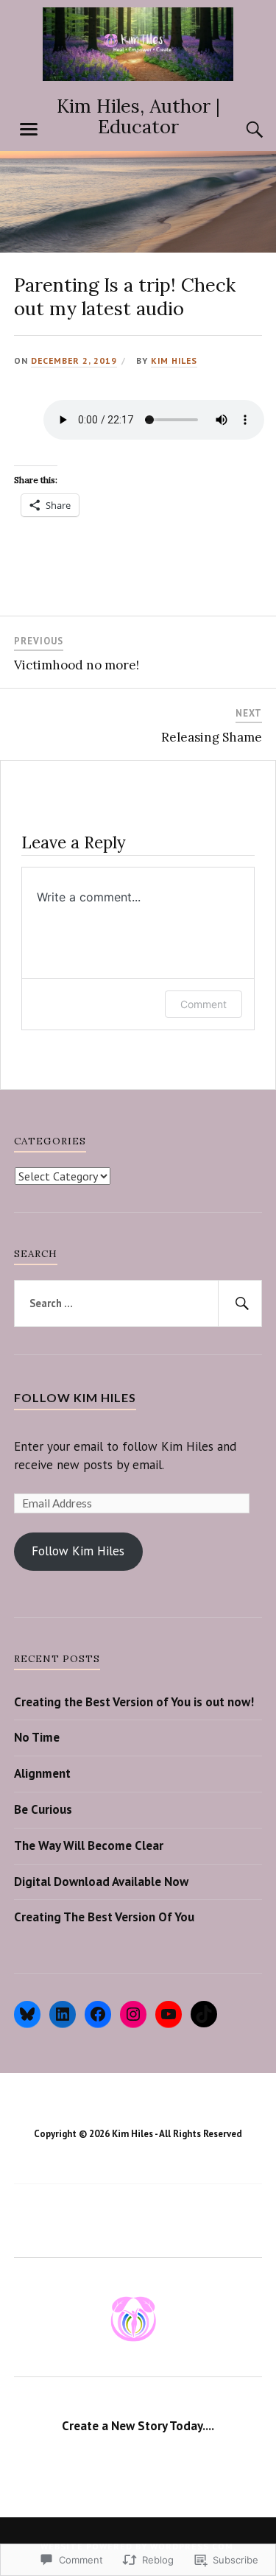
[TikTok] (204, 2014)
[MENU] (29, 130)
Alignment (42, 1773)
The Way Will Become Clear (89, 1845)
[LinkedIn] (63, 2014)
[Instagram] (133, 2014)
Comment (204, 1004)
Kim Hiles (174, 360)
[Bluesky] (27, 2014)
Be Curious (43, 1809)
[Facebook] (98, 2014)
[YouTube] (169, 2014)
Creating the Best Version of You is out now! (134, 1702)
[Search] (240, 130)
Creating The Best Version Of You (104, 1917)
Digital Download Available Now (101, 1882)
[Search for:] (138, 1303)
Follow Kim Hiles (75, 1397)
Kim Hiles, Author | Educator (138, 116)
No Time (37, 1737)
